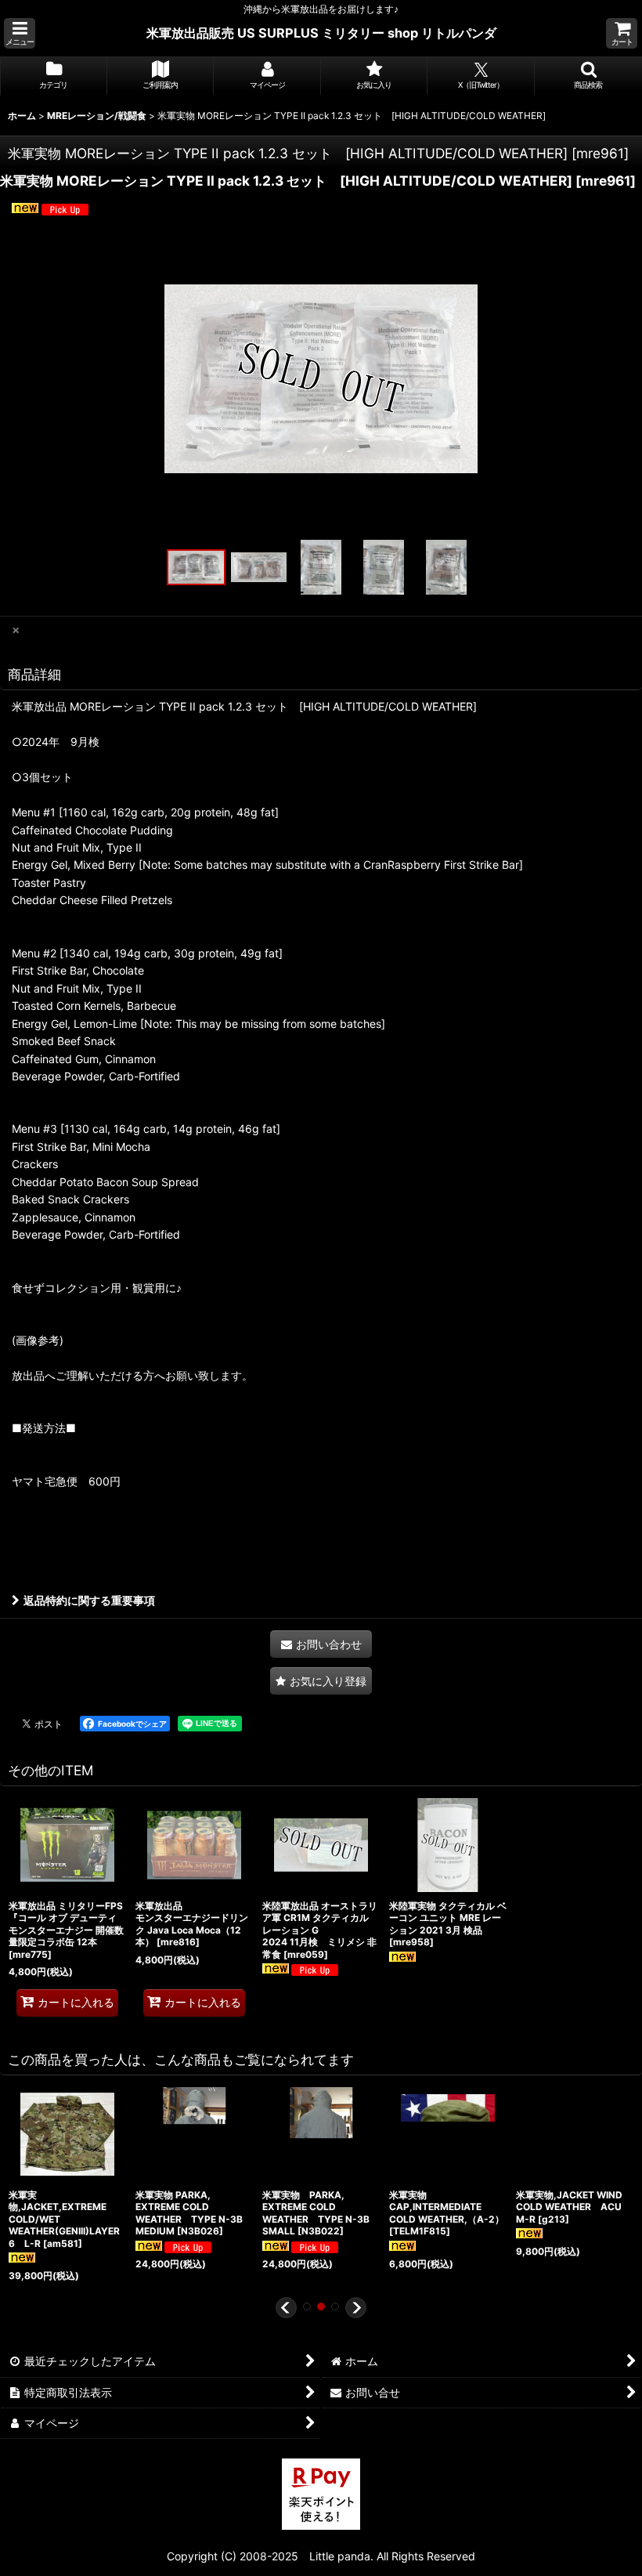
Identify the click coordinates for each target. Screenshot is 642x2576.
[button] (20, 33)
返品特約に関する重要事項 (89, 1600)
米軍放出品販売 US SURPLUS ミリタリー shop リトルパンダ (321, 33)
